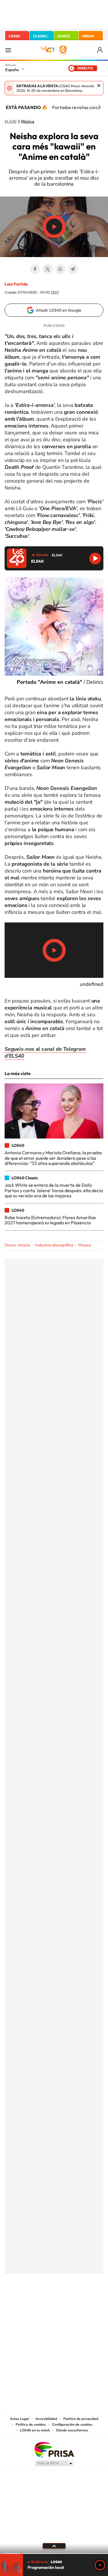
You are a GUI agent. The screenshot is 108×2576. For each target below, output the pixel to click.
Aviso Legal (20, 2419)
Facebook (35, 269)
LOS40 (14, 36)
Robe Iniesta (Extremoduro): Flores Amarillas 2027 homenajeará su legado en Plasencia (50, 1220)
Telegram (73, 269)
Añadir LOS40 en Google (59, 310)
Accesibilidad (46, 2419)
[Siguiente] (99, 107)
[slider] (54, 2553)
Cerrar (99, 86)
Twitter (48, 269)
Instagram (20, 2302)
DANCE (64, 36)
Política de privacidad (81, 2419)
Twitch (77, 2302)
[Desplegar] (54, 2546)
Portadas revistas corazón (79, 107)
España (12, 70)
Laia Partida (16, 284)
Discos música (17, 1245)
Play (100, 2565)
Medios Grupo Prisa (54, 2463)
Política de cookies (31, 2425)
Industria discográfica (54, 1245)
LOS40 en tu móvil (35, 2430)
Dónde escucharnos (72, 2430)
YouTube (43, 2302)
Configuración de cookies (72, 2425)
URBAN (88, 36)
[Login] (100, 50)
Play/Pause (54, 227)
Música (28, 122)
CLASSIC (40, 36)
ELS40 (11, 122)
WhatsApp (60, 269)
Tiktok (31, 2302)
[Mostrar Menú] (8, 50)
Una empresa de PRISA (54, 2449)
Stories (89, 2302)
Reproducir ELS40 (95, 558)
